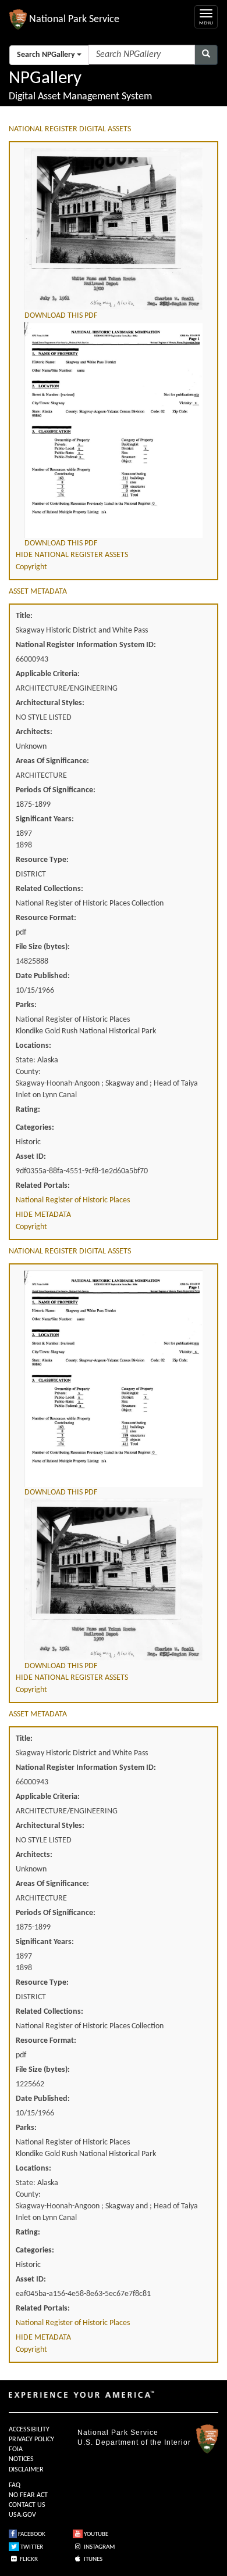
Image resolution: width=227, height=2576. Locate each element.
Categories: (35, 1128)
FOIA (16, 2449)
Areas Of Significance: (52, 761)
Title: (24, 616)
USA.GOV (22, 2515)
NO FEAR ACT (28, 2495)
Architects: (34, 732)
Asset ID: (31, 1157)
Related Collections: (49, 889)
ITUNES (93, 2559)
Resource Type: (42, 860)
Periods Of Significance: (56, 790)
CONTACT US (27, 2505)
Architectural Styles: (50, 703)
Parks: (26, 1005)
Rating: (28, 1110)
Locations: (33, 1046)
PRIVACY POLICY (31, 2440)
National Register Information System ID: (86, 645)
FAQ (15, 2485)
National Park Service (118, 2433)
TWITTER (31, 2547)
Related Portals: (43, 1186)
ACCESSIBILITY (29, 2430)
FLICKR (28, 2559)
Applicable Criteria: (48, 674)
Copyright (31, 567)
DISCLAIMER (26, 2470)
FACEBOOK (31, 2534)
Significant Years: (45, 819)
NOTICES (21, 2459)
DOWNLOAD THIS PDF (61, 316)
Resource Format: (46, 918)
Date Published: (43, 976)
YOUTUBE (95, 2534)
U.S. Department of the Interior (134, 2442)
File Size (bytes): (43, 947)
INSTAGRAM (99, 2547)
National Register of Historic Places (73, 1200)
